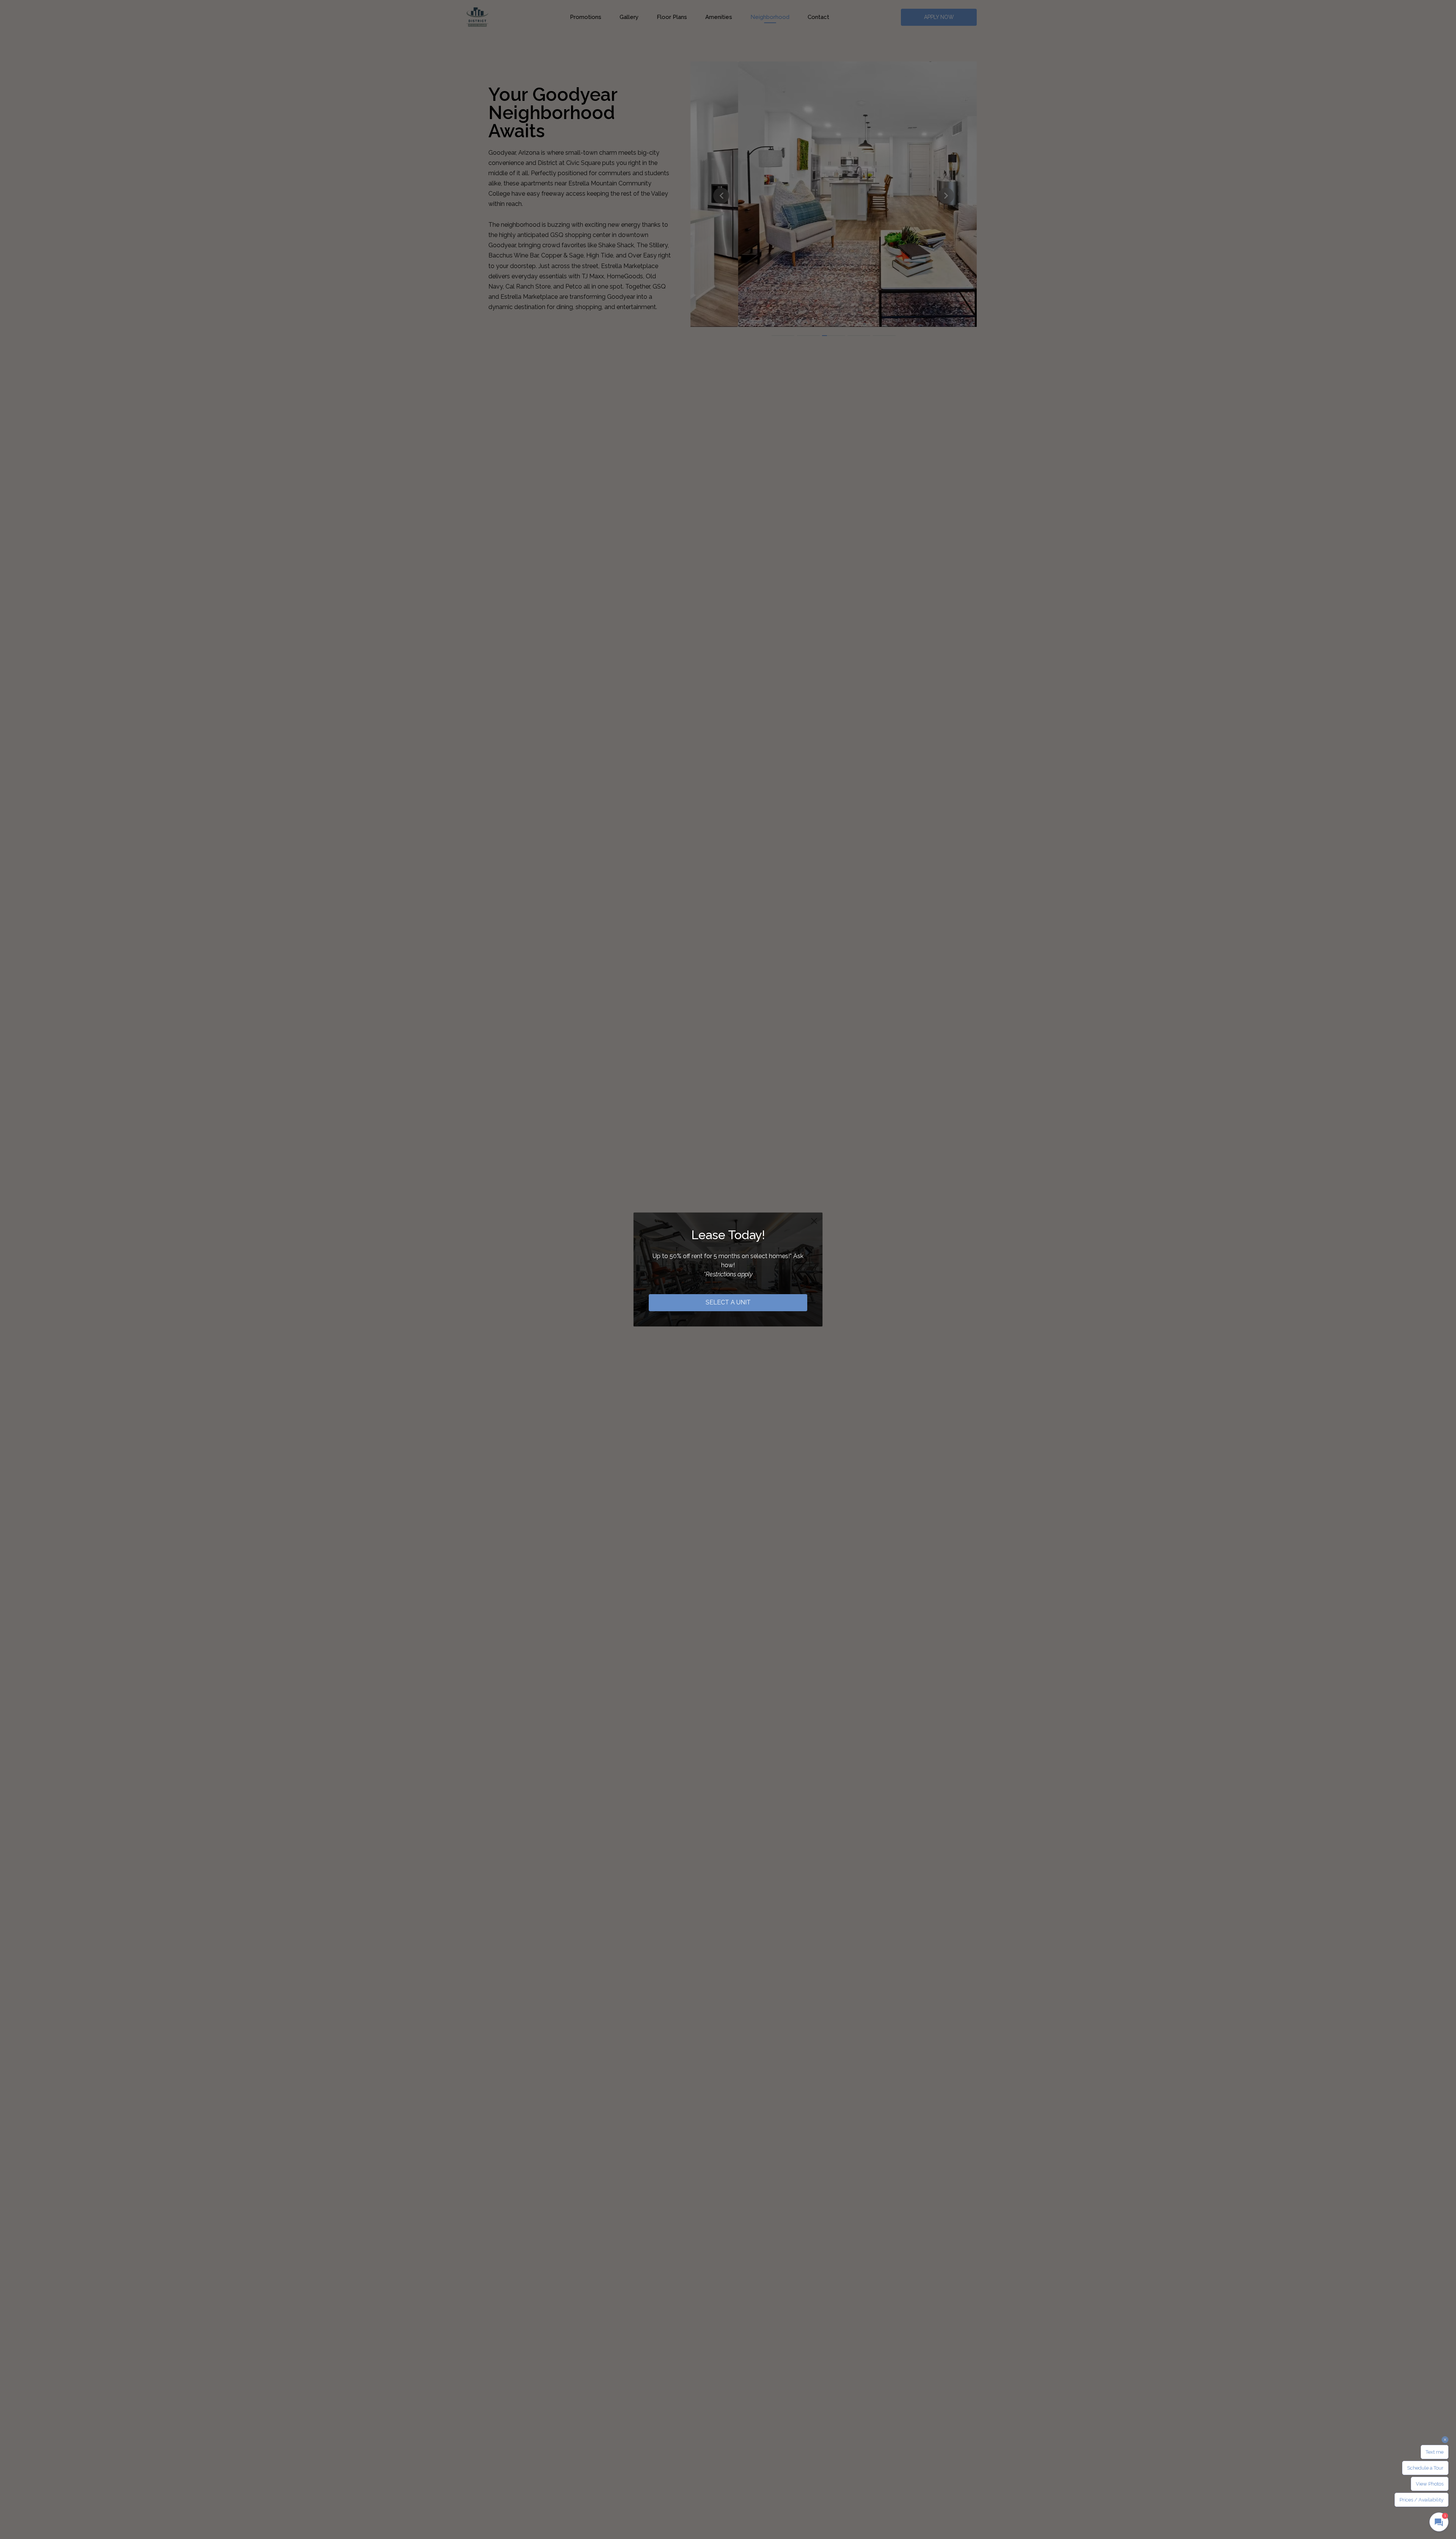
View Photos (1430, 2484)
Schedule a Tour (1425, 2468)
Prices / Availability (1421, 2500)
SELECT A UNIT (728, 1302)
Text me (1435, 2452)
